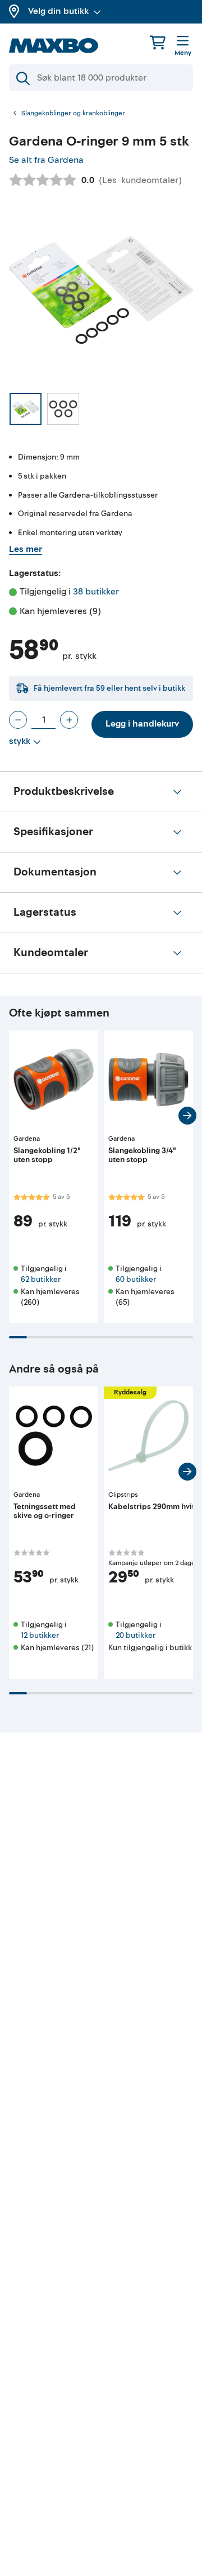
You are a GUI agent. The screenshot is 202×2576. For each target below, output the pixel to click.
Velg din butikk (58, 11)
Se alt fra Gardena (46, 160)
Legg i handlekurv (142, 724)
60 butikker (136, 1279)
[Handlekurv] (158, 42)
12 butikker (40, 1635)
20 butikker (136, 1635)
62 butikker (41, 1279)
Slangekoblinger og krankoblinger (73, 114)
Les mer (26, 549)
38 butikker (96, 592)
